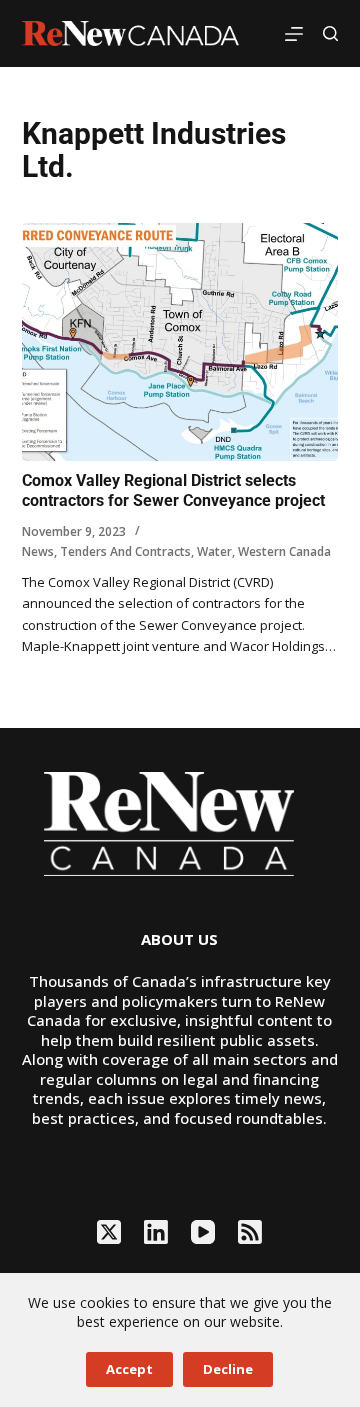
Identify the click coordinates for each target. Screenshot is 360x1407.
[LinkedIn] (156, 1232)
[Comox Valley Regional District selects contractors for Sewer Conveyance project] (180, 342)
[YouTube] (203, 1232)
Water (214, 551)
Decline (228, 1369)
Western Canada (284, 551)
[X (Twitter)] (109, 1232)
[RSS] (250, 1232)
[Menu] (294, 34)
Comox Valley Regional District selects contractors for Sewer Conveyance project (173, 491)
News (38, 551)
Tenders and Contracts (125, 551)
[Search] (330, 33)
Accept (129, 1369)
